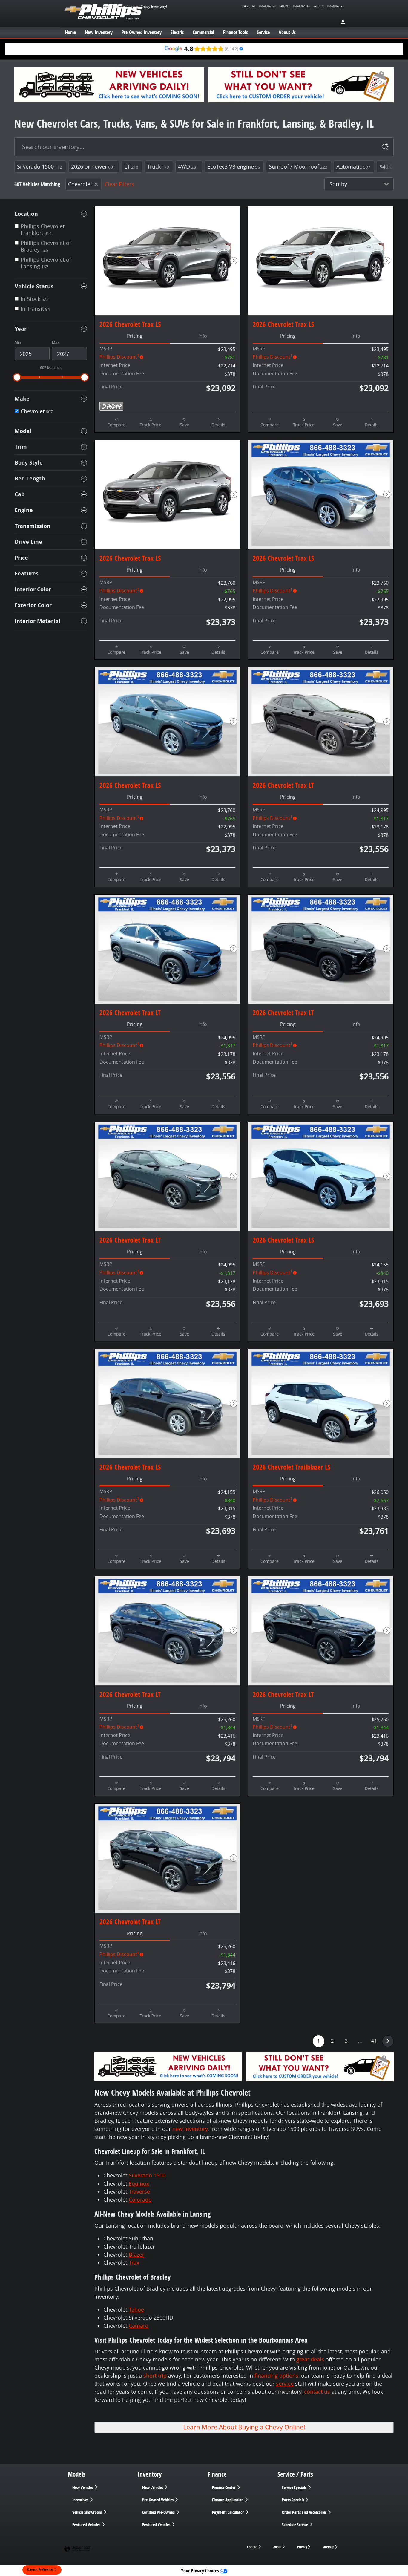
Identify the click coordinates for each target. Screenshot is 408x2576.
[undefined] (301, 85)
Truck (158, 166)
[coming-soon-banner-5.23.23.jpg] (109, 85)
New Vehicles (83, 2488)
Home (70, 32)
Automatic (353, 166)
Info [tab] (203, 336)
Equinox (139, 2183)
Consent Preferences (40, 2569)
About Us (287, 32)
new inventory (190, 2129)
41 (374, 2041)
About (277, 2547)
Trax (134, 2263)
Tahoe (136, 2309)
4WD (188, 166)
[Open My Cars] (341, 23)
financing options (276, 2376)
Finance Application (228, 2500)
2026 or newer (93, 166)
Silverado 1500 (40, 166)
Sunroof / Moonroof (298, 166)
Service (263, 32)
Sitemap (328, 2547)
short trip (155, 2376)
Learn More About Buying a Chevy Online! (244, 2427)
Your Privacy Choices (201, 2571)
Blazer (136, 2255)
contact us (317, 2392)
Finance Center (224, 2488)
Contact (252, 2547)
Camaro (139, 2326)
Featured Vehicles (87, 2525)
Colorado (140, 2200)
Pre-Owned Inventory (142, 32)
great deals (310, 2359)
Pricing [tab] (135, 336)
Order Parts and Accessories (305, 2512)
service (285, 2384)
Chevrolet (80, 184)
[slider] (17, 377)
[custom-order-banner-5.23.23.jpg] (301, 85)
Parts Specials (293, 2500)
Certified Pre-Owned (159, 2512)
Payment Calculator (228, 2512)
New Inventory (99, 32)
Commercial (203, 32)
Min (18, 343)
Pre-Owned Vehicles (158, 2500)
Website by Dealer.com (78, 2549)
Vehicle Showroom (88, 2512)
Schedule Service (295, 2525)
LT (131, 166)
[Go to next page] (388, 2041)
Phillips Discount (119, 357)
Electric (177, 32)
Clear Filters (119, 184)
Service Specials (295, 2488)
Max (56, 343)
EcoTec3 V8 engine (234, 166)
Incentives (81, 2500)
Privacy (302, 2547)
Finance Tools (236, 32)
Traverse (139, 2191)
